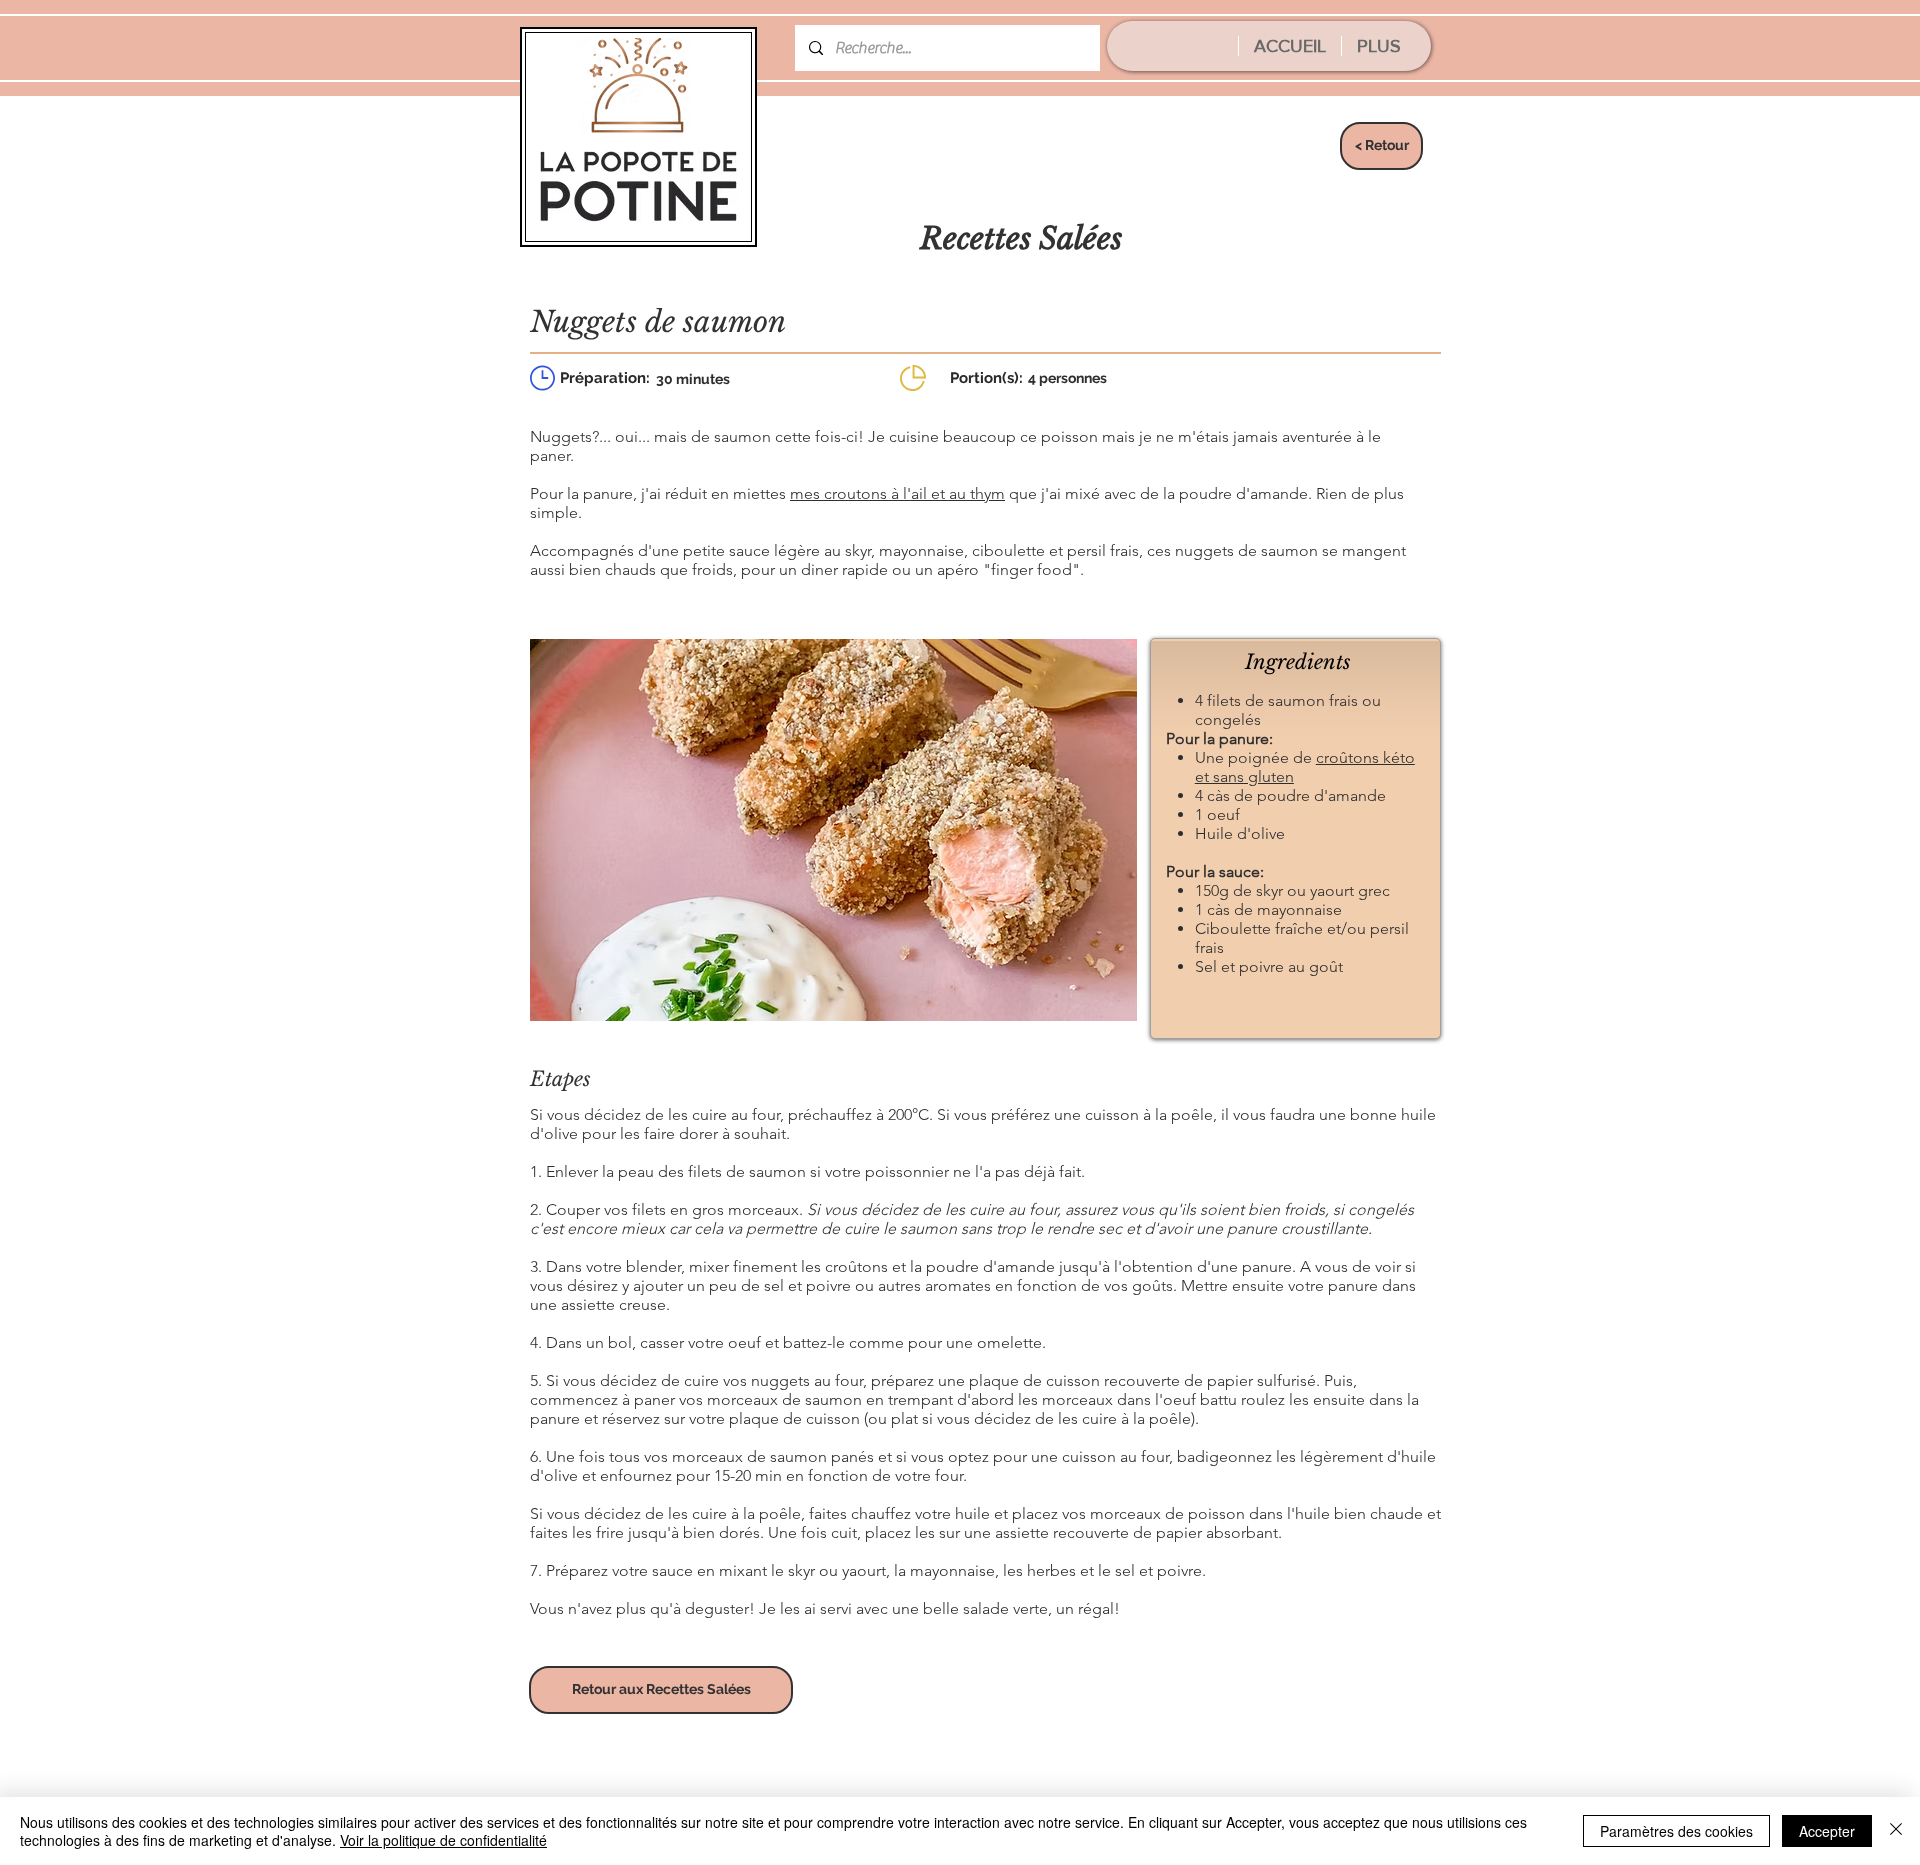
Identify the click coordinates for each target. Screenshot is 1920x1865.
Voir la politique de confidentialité (443, 1840)
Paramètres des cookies (1676, 1831)
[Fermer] (1896, 1831)
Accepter (1827, 1831)
